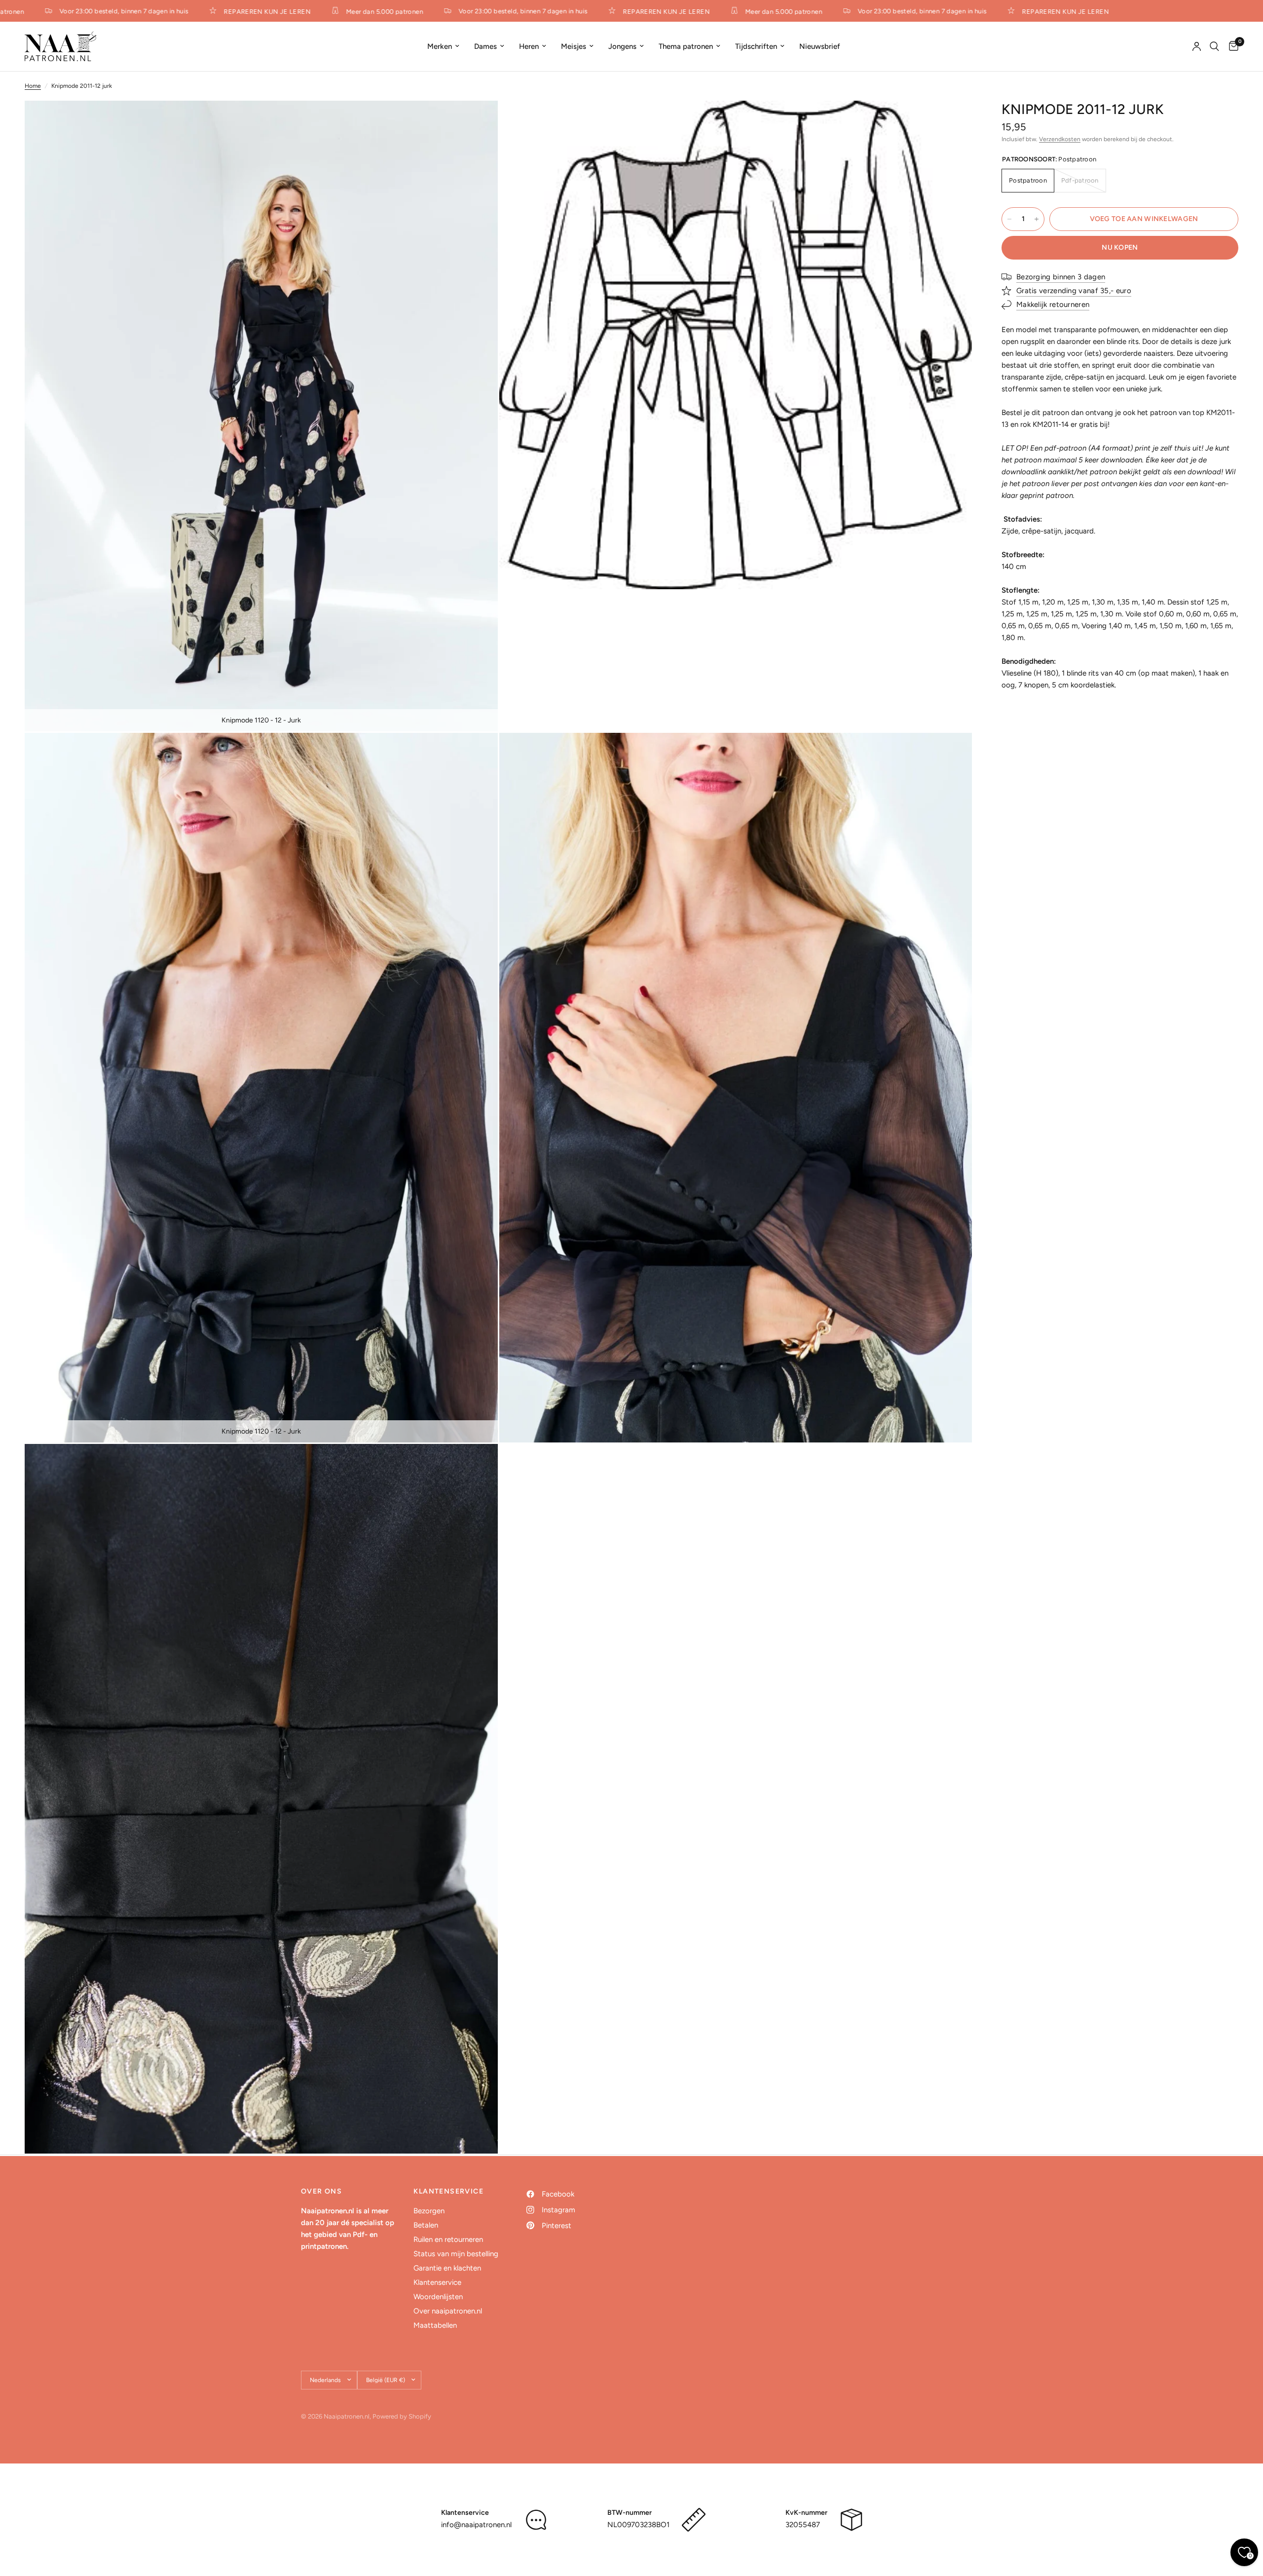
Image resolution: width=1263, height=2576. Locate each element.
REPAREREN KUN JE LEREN (212, 11)
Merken (440, 46)
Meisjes (574, 46)
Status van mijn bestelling (456, 2254)
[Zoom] (477, 121)
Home (33, 86)
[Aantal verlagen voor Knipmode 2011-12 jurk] (1009, 219)
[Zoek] (1214, 46)
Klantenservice (437, 2282)
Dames (485, 46)
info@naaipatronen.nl (476, 2525)
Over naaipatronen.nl (448, 2311)
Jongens (622, 46)
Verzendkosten (1060, 139)
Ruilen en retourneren (448, 2239)
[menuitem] (443, 46)
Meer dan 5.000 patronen (329, 11)
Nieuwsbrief (820, 46)
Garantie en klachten (447, 2268)
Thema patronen (686, 46)
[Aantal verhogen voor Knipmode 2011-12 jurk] (1037, 219)
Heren (529, 46)
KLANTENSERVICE (448, 2192)
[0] (1231, 46)
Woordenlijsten (438, 2297)
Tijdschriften (756, 46)
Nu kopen (1120, 247)
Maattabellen (435, 2325)
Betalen (426, 2225)
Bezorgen (429, 2211)
